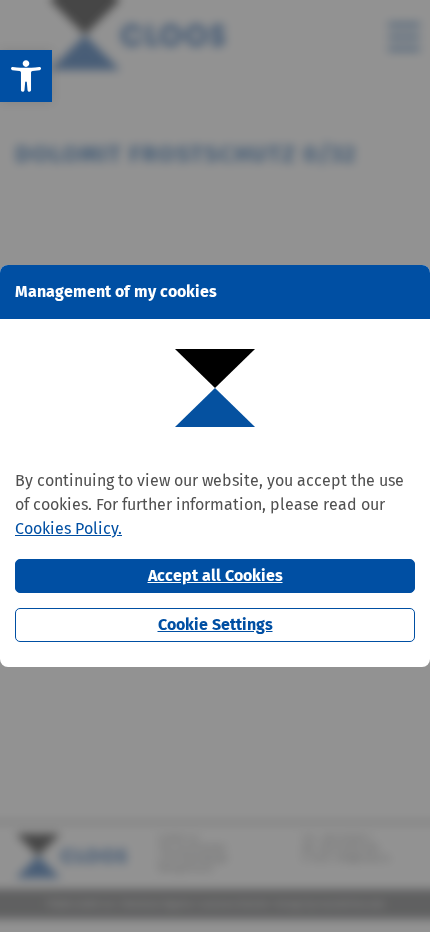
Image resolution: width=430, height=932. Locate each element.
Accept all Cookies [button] (215, 575)
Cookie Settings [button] (215, 624)
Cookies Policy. (68, 528)
